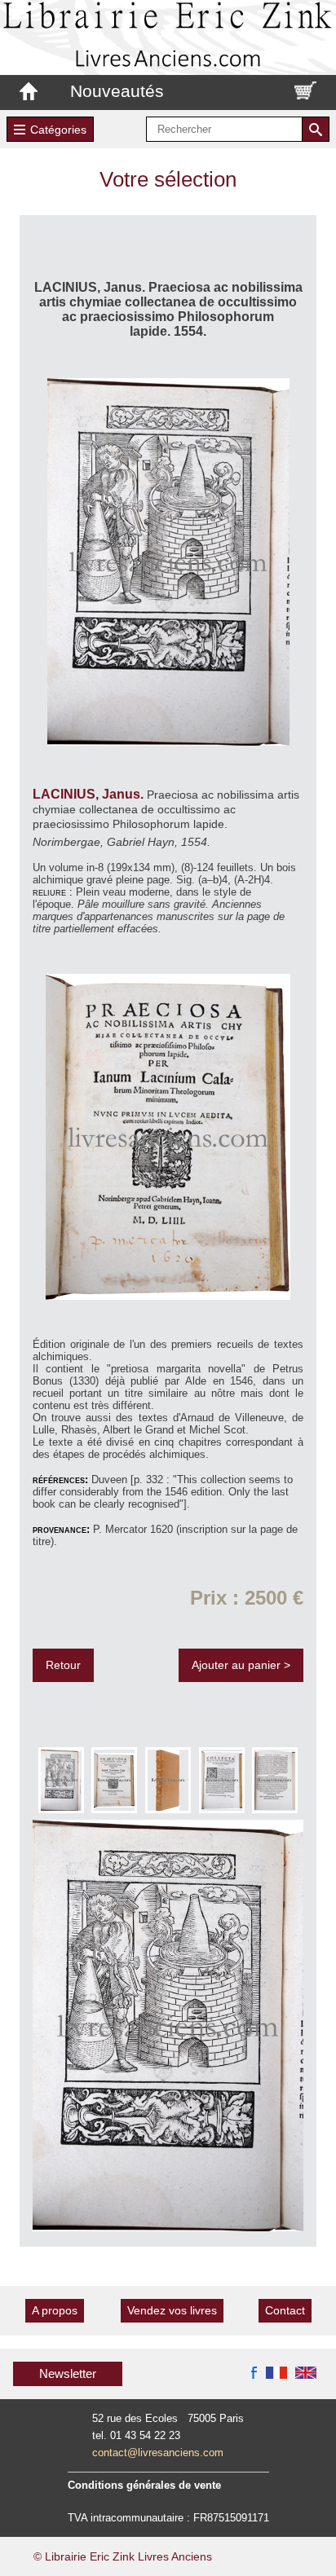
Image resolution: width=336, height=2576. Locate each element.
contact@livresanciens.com (158, 2453)
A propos (55, 2310)
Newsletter (68, 2373)
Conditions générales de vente (144, 2485)
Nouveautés (117, 91)
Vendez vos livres (172, 2310)
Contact (285, 2310)
